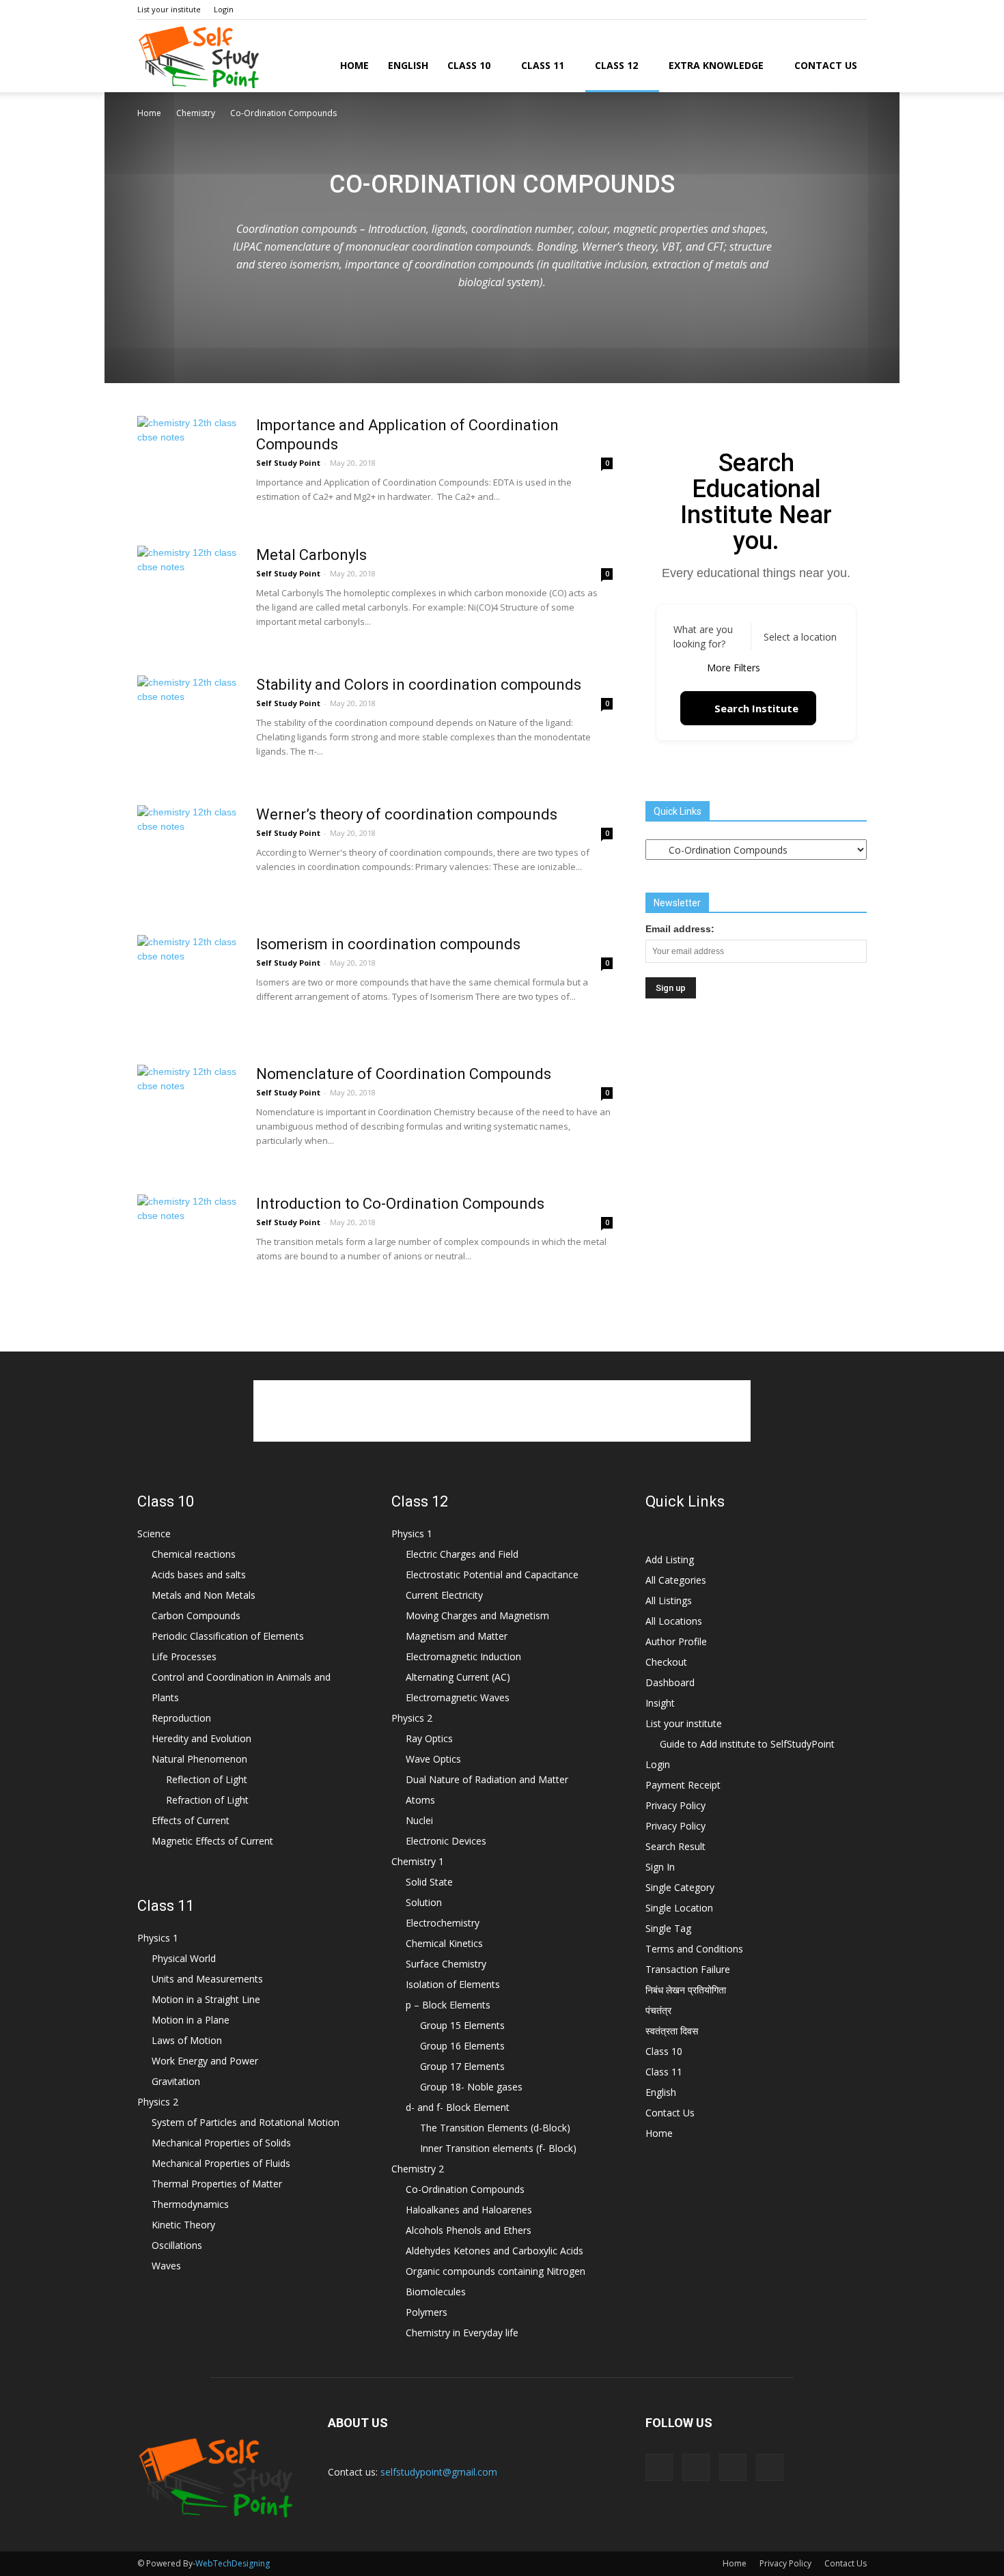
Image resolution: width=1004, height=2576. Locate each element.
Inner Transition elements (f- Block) (498, 2148)
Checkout (666, 1662)
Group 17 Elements (462, 2066)
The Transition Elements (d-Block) (495, 2128)
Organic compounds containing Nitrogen (496, 2271)
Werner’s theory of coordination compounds (407, 814)
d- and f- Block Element (458, 2107)
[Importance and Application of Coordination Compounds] (189, 467)
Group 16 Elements (462, 2046)
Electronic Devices (446, 1841)
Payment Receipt (683, 1785)
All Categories (676, 1580)
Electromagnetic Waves (458, 1697)
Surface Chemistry (446, 1964)
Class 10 (469, 65)
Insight (660, 1703)
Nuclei (419, 1820)
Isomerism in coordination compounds (388, 944)
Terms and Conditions (694, 1949)
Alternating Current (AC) (458, 1677)
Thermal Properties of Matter (217, 2184)
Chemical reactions (194, 1554)
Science (154, 1534)
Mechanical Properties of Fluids (221, 2163)
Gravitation (176, 2081)
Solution (424, 1902)
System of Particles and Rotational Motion (246, 2122)
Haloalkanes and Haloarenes (469, 2210)
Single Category (680, 1887)
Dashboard (670, 1682)
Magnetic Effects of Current (212, 1841)
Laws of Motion (187, 2040)
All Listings (669, 1600)
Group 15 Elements (462, 2025)
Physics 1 (158, 1938)
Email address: (680, 929)
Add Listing (670, 1559)
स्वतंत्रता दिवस (672, 2031)
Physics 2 (158, 2102)
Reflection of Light (207, 1779)
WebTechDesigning (233, 2563)
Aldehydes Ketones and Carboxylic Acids (494, 2251)
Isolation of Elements (453, 1984)
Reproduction (181, 1718)
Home (354, 65)
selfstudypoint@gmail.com (439, 2472)
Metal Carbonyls (311, 555)
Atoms (420, 1800)
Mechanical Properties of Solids (221, 2143)
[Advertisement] (502, 223)
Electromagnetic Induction (463, 1656)
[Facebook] (789, 10)
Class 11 (543, 65)
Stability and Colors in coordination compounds (419, 685)
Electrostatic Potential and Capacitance (492, 1574)
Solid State (429, 1882)
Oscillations (177, 2245)
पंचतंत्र (658, 2010)
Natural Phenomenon (199, 1759)
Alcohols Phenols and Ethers (469, 2230)
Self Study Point (288, 463)
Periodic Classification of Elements (228, 1636)
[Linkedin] (834, 10)
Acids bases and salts (199, 1574)
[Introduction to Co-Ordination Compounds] (189, 1246)
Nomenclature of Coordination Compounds (404, 1074)
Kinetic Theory (183, 2225)
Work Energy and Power (205, 2061)
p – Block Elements (448, 2005)
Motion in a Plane (191, 2020)
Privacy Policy (675, 1805)
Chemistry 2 (418, 2169)
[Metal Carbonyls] (189, 597)
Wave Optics (433, 1759)
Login (224, 9)
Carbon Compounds (196, 1615)
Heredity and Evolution (201, 1738)
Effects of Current (191, 1820)
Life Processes (184, 1656)
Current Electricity (444, 1595)
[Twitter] (856, 10)
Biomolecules (436, 2292)
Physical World (184, 1958)
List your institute (169, 9)
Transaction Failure (688, 1969)
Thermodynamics (190, 2204)
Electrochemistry (443, 1923)
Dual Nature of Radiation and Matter (487, 1779)
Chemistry (196, 113)
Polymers (427, 2312)
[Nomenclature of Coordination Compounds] (189, 1116)
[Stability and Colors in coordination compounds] (189, 727)
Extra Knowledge (716, 65)
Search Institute (756, 708)
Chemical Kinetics (444, 1943)
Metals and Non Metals (204, 1595)
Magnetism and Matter (457, 1636)
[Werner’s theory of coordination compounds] (189, 856)
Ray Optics (429, 1738)
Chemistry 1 (418, 1861)
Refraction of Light (207, 1800)
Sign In (660, 1867)
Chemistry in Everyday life (462, 2333)
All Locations (674, 1621)
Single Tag (668, 1928)
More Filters (734, 668)
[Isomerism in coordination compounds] (189, 986)
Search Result (675, 1846)
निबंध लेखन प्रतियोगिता (686, 1990)
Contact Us (826, 65)
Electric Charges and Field (462, 1554)
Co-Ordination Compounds (465, 2189)
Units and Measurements (207, 1979)
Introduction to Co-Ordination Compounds (400, 1204)
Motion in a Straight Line (206, 1999)
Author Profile (676, 1641)
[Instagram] (811, 10)
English (408, 65)
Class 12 (616, 65)
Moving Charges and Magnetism (477, 1615)
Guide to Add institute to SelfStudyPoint (747, 1744)
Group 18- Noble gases (471, 2087)
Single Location (679, 1908)
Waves (166, 2266)
